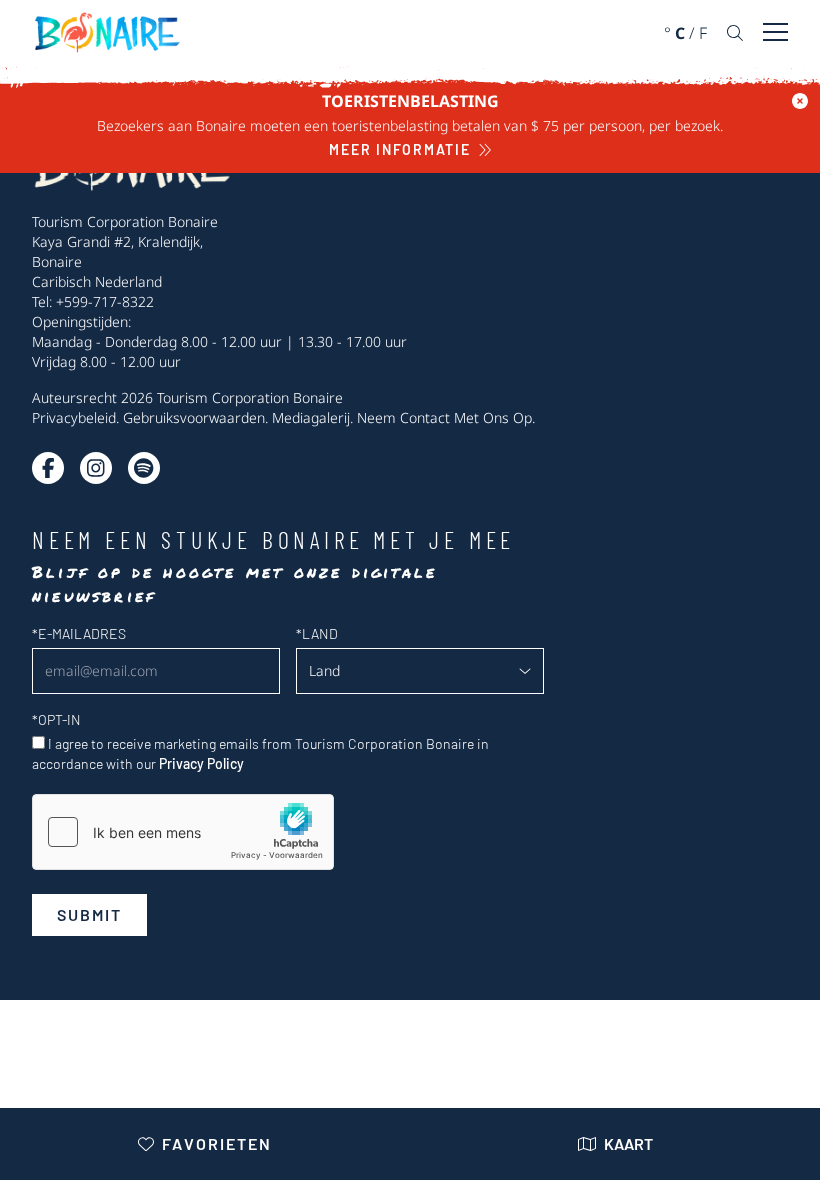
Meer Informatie (399, 149)
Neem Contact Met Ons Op (444, 417)
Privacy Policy (201, 763)
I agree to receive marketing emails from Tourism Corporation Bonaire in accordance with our (260, 753)
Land (317, 633)
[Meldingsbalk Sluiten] (800, 101)
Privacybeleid (74, 417)
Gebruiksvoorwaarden (194, 417)
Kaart (628, 1143)
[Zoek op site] (735, 33)
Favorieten (217, 1143)
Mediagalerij (311, 417)
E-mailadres (79, 633)
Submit (89, 914)
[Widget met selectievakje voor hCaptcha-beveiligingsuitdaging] (183, 832)
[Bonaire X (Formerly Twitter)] (48, 468)
